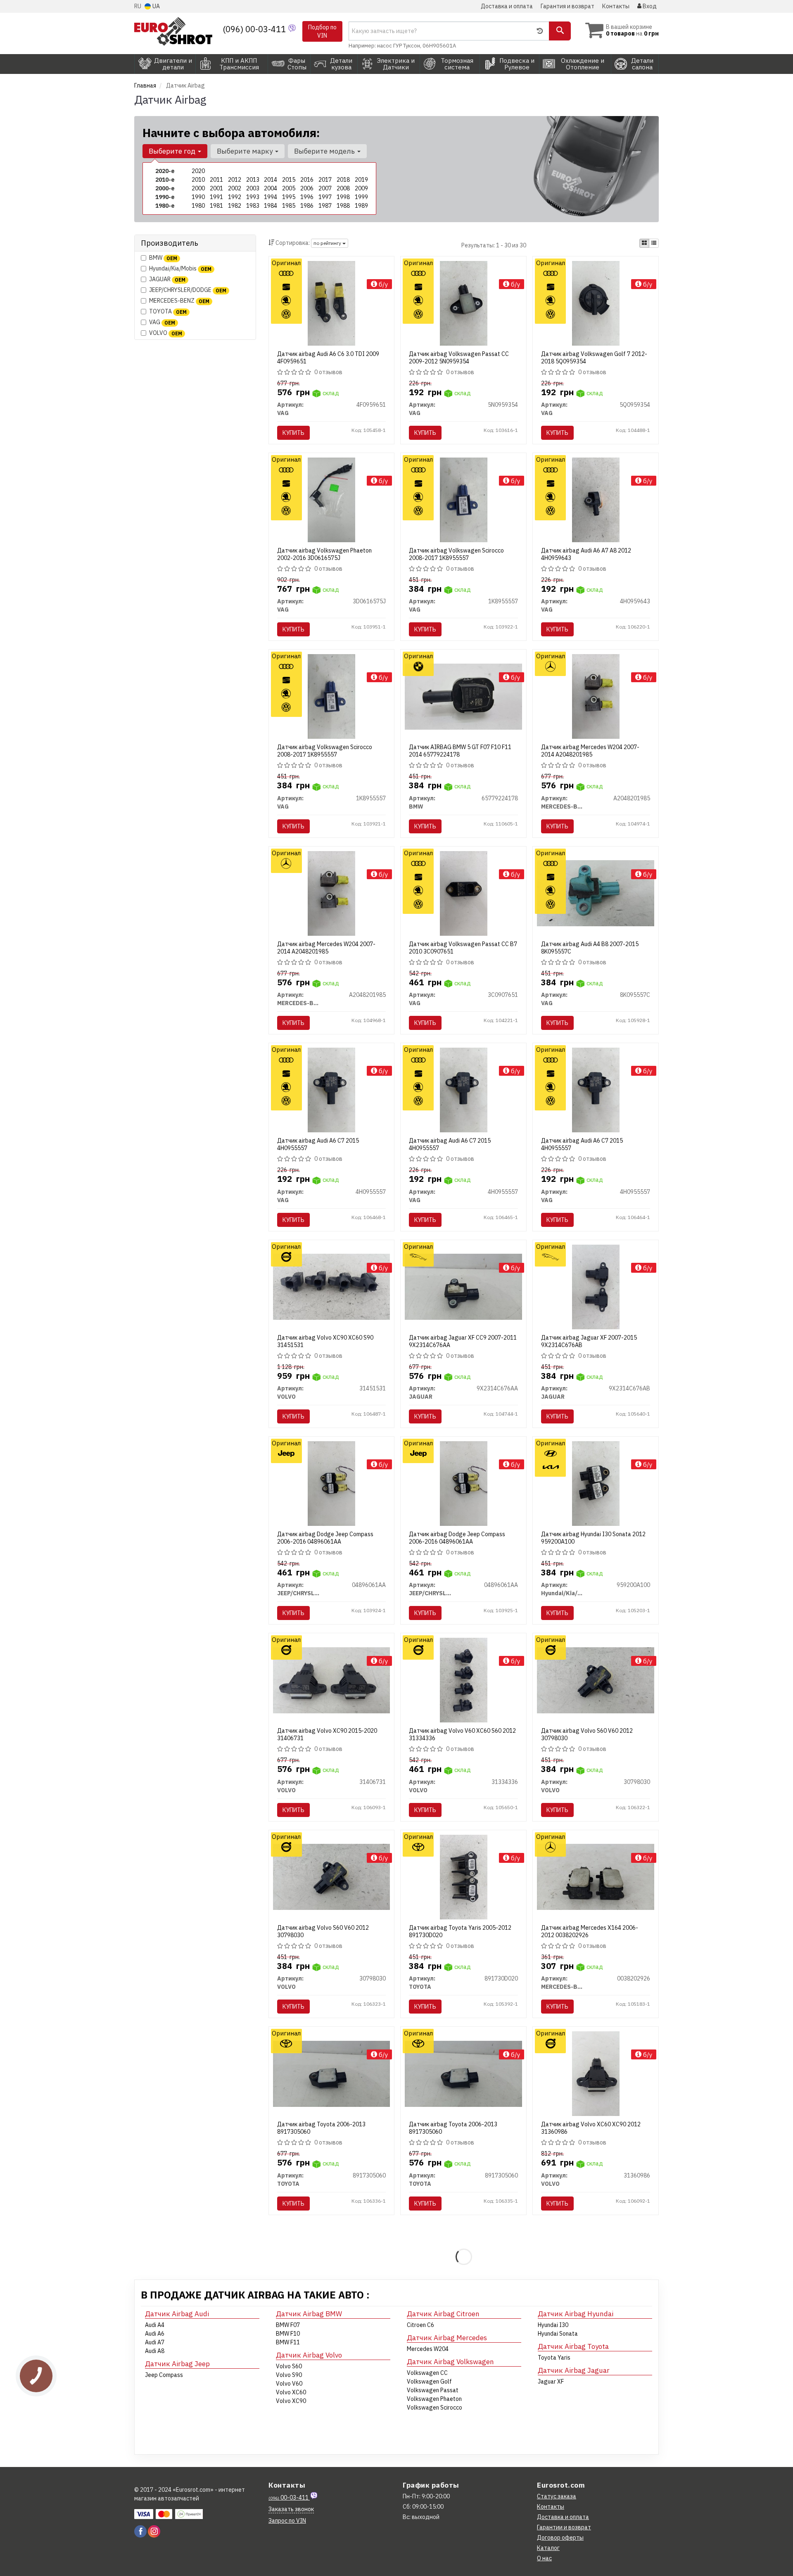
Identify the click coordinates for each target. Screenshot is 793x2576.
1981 (216, 206)
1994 (271, 197)
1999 (361, 197)
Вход (649, 6)
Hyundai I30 (553, 2325)
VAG (162, 322)
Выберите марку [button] (246, 151)
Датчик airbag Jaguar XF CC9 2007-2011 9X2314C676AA (463, 1341)
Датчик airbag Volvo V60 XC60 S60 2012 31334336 (462, 1734)
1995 (289, 197)
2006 (307, 188)
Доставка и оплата (507, 6)
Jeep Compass (164, 2375)
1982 (235, 206)
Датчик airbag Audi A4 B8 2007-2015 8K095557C (590, 948)
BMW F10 (288, 2334)
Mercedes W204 (428, 2349)
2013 (253, 180)
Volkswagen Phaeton (434, 2399)
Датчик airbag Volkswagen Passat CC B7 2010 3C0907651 (463, 948)
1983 (253, 206)
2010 (198, 180)
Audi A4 (155, 2325)
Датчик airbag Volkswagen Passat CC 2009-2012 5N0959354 (459, 358)
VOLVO (166, 333)
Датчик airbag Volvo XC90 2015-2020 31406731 (327, 1734)
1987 (325, 206)
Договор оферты (560, 2538)
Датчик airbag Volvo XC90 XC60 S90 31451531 (325, 1341)
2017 (325, 180)
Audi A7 (155, 2342)
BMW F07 (288, 2325)
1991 (216, 197)
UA (156, 6)
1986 (307, 206)
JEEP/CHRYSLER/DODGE (188, 290)
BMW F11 (288, 2342)
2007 (325, 188)
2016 (307, 180)
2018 (343, 180)
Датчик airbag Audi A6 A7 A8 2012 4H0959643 (586, 554)
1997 (325, 197)
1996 (307, 197)
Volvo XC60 (291, 2392)
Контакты (616, 6)
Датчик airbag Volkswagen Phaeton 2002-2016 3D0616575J (324, 554)
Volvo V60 (289, 2384)
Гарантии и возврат (564, 2527)
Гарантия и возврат (567, 6)
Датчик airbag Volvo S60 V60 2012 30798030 (587, 1734)
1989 (361, 206)
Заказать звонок (291, 2509)
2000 (198, 188)
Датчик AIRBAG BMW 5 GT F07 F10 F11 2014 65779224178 (460, 751)
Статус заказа (557, 2496)
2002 (235, 188)
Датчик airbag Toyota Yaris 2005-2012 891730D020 (460, 1931)
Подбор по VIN (322, 31)
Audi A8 (155, 2351)
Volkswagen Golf (429, 2381)
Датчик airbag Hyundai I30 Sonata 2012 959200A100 (593, 1538)
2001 (216, 188)
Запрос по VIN (287, 2521)
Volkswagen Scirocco (434, 2408)
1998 (343, 197)
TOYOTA (168, 311)
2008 (343, 188)
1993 (253, 197)
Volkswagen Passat (433, 2390)
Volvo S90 (289, 2375)
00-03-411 (289, 2498)
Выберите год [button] (173, 151)
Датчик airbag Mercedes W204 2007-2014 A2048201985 (590, 751)
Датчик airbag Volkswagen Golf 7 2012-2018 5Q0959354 (594, 358)
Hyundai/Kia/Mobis (180, 268)
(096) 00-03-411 (255, 29)
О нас (544, 2558)
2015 (289, 180)
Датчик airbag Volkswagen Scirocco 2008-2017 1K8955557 (456, 554)
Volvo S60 (289, 2366)
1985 (289, 206)
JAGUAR (167, 279)
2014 (271, 180)
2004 (271, 188)
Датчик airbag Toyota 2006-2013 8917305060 (321, 2128)
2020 (198, 171)
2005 (289, 188)
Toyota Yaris (554, 2358)
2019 (361, 180)
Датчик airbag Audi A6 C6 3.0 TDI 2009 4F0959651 (328, 358)
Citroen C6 (420, 2325)
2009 (361, 188)
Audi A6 (155, 2334)
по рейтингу (328, 243)
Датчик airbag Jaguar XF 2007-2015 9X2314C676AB (589, 1341)
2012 (235, 180)
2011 (216, 180)
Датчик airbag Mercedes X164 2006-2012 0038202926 (590, 1931)
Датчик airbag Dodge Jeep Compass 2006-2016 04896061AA (325, 1538)
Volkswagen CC (427, 2373)
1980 (198, 206)
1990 (198, 197)
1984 (271, 206)
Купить (293, 433)
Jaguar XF (551, 2381)
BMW (163, 258)
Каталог (548, 2548)
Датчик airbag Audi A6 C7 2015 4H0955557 (318, 1144)
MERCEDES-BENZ (179, 301)
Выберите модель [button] (325, 151)
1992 (235, 197)
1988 (343, 206)
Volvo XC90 (291, 2401)
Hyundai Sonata (558, 2334)
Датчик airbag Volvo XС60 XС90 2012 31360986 (591, 2128)
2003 (253, 188)
